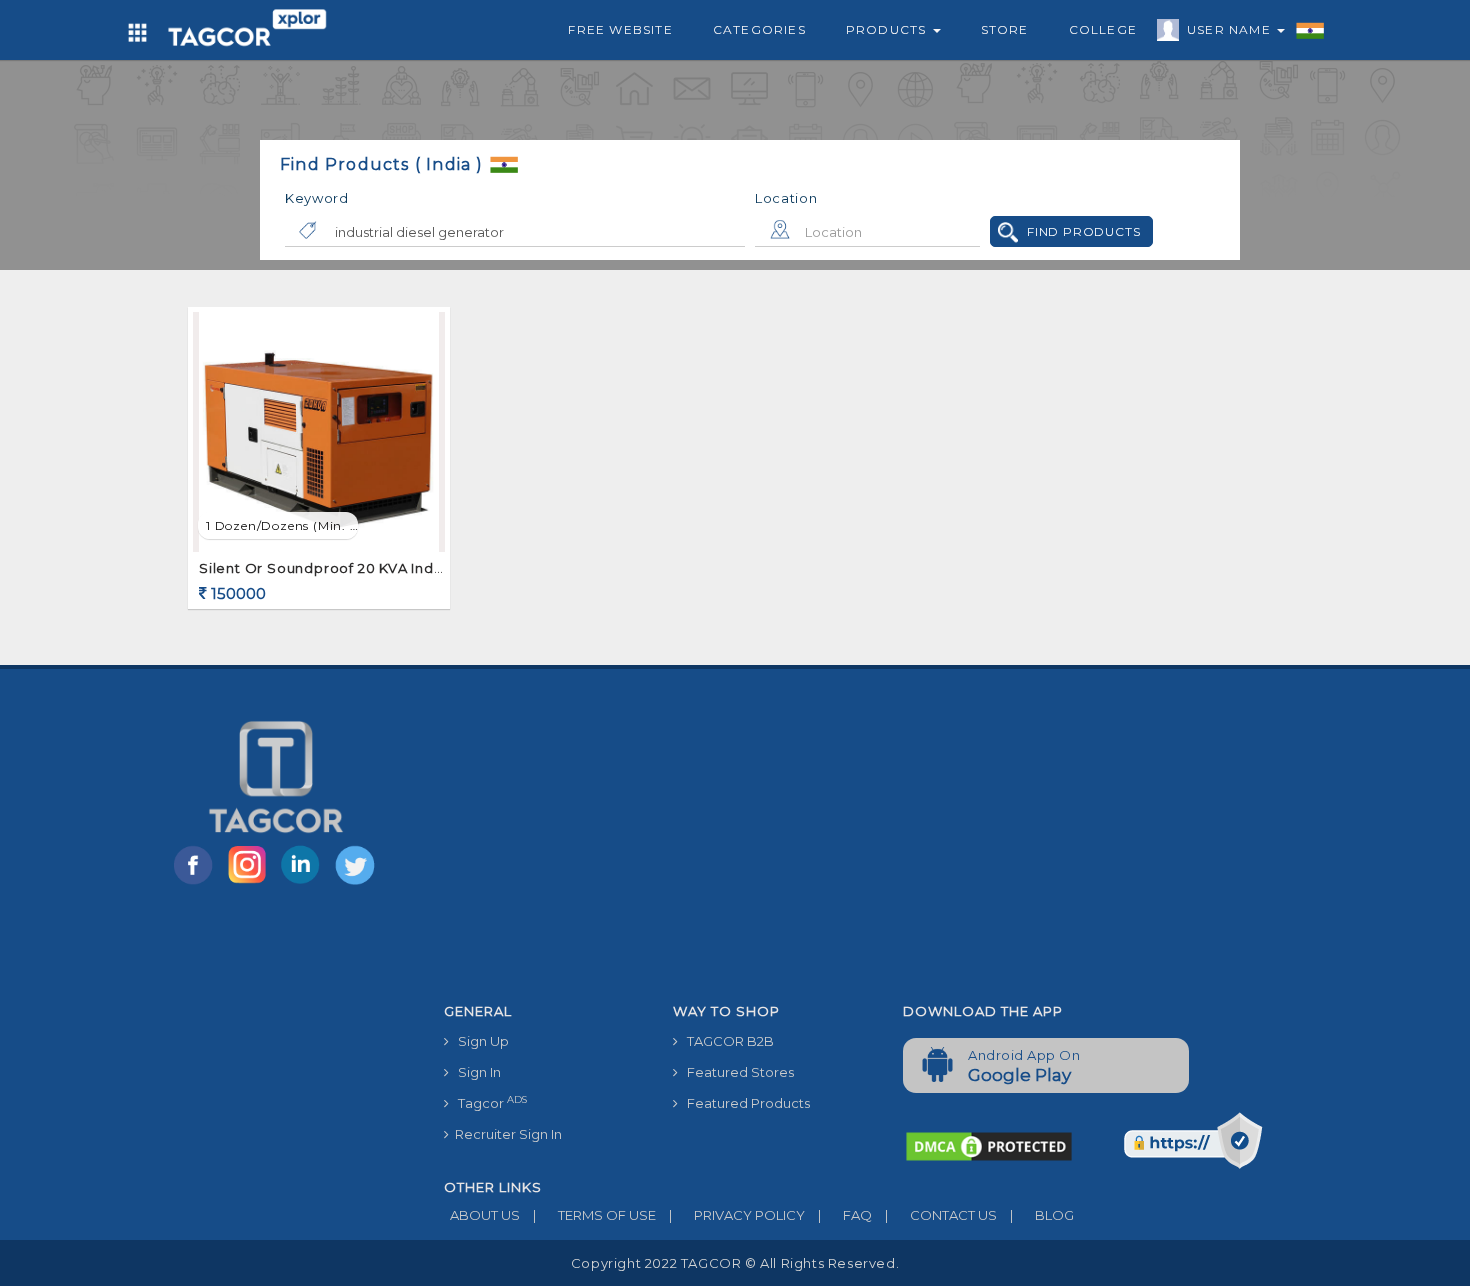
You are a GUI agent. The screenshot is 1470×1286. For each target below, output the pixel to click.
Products (888, 29)
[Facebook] (197, 883)
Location (786, 198)
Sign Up (479, 1041)
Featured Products (744, 1103)
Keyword (317, 198)
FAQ (845, 1215)
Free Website (620, 29)
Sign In (475, 1072)
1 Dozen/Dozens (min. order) (282, 525)
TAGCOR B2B (726, 1041)
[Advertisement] (888, 844)
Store (1005, 29)
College (1103, 29)
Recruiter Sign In (505, 1134)
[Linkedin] (305, 883)
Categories (759, 29)
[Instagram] (251, 883)
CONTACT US (941, 1215)
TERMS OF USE (594, 1215)
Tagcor (488, 1102)
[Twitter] (357, 883)
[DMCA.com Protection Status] (989, 1145)
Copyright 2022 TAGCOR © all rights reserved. (735, 1263)
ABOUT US (482, 1215)
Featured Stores (736, 1072)
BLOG (1042, 1215)
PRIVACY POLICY (737, 1215)
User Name (1231, 29)
